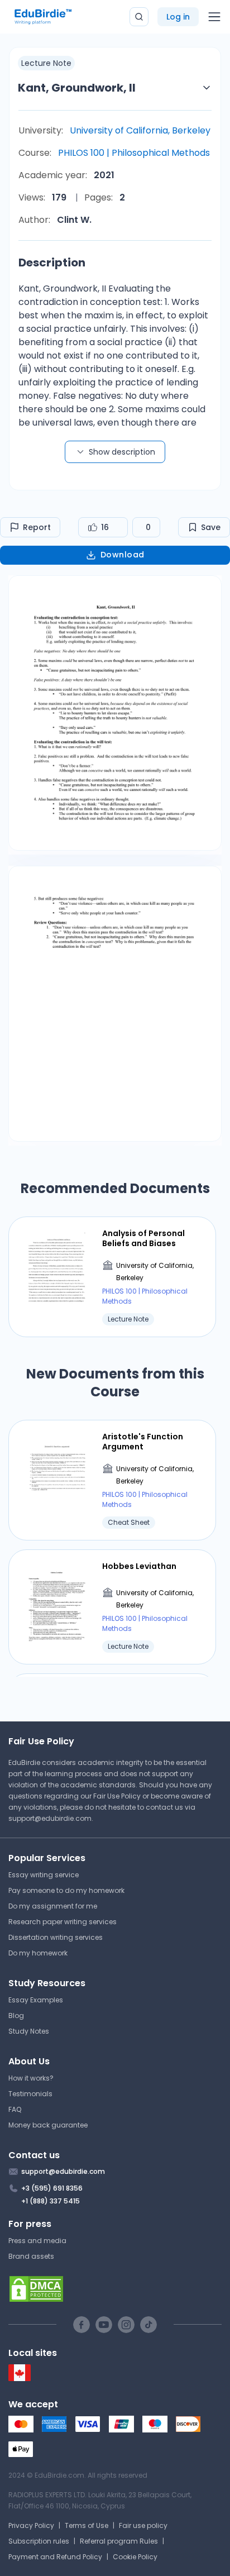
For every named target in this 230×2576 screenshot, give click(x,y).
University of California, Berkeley (140, 130)
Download (123, 555)
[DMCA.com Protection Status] (115, 2289)
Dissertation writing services (56, 1937)
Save (211, 527)
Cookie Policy (135, 2557)
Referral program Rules (119, 2541)
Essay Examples (36, 2000)
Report (37, 527)
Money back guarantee (48, 2125)
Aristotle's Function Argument (143, 1442)
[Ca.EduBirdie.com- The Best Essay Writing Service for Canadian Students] (20, 2379)
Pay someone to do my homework (66, 1890)
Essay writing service (44, 1875)
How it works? (31, 2078)
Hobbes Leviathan (139, 1566)
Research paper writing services (63, 1922)
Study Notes (29, 2031)
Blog (16, 2016)
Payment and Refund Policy (55, 2557)
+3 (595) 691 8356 (52, 2188)
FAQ (15, 2109)
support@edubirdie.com (50, 1818)
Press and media (37, 2241)
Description (52, 263)
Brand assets (31, 2256)
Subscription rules (39, 2541)
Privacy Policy (31, 2525)
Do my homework (38, 1953)
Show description (122, 452)
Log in (178, 17)
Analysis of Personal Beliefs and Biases (143, 1238)
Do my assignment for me (53, 1906)
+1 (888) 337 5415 (51, 2201)
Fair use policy (143, 2525)
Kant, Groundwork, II (77, 88)
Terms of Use (87, 2525)
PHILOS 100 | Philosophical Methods (134, 153)
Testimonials (30, 2094)
